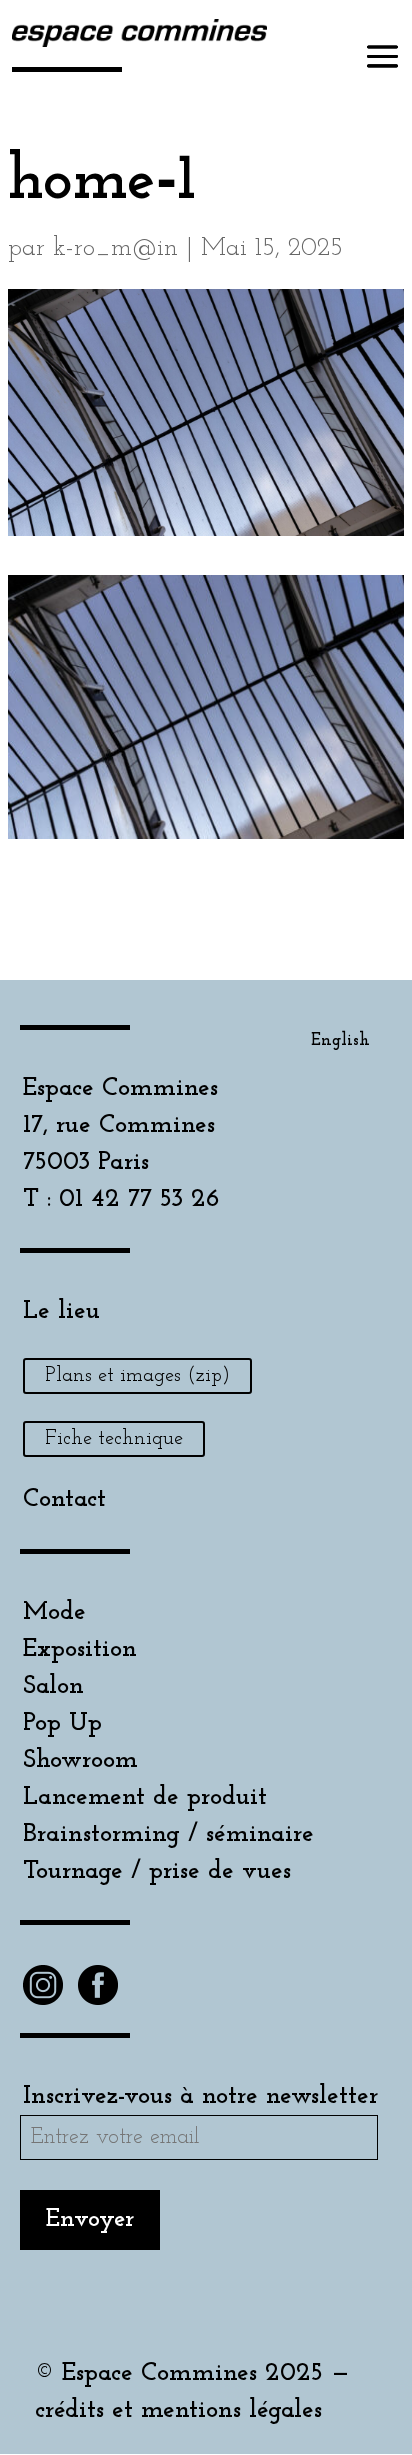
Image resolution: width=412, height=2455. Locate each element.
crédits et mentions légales (178, 2410)
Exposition (80, 1649)
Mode (54, 1612)
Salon (53, 1686)
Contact (64, 1499)
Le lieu (61, 1311)
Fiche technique (114, 1439)
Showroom (80, 1760)
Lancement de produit (145, 1797)
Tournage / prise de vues (157, 1871)
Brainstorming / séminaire (168, 1834)
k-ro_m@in (115, 248)
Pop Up (62, 1723)
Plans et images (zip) (137, 1376)
